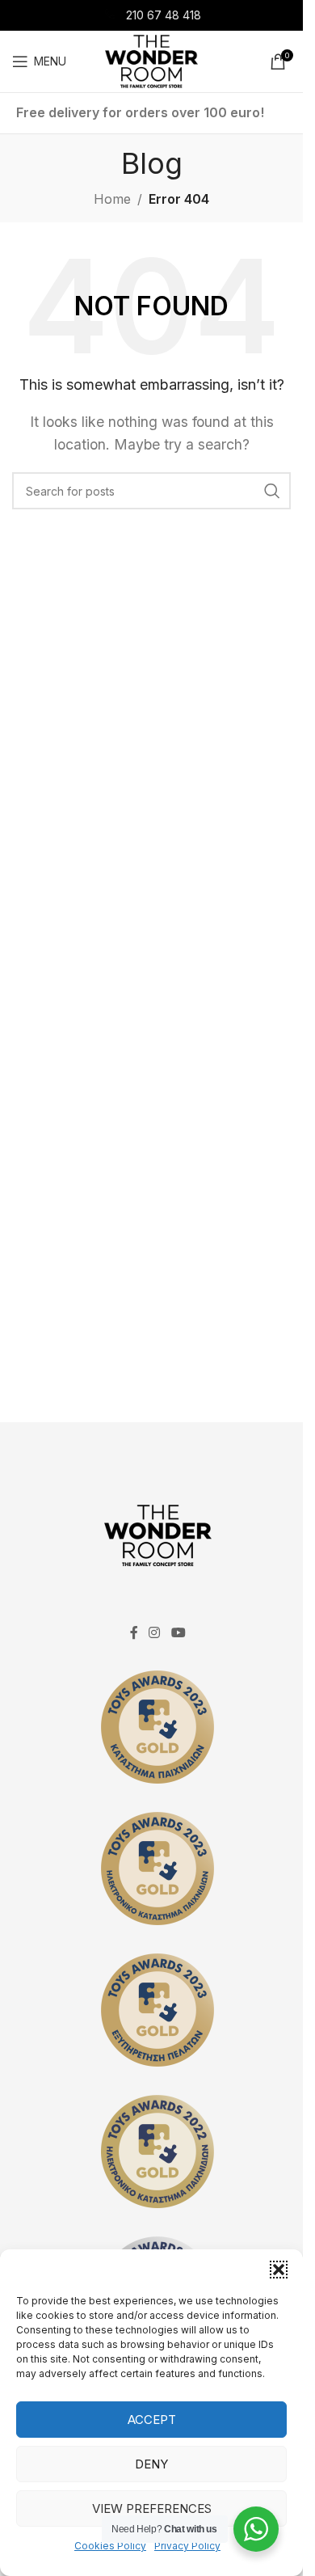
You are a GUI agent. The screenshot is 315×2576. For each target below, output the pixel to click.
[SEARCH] (272, 491)
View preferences (152, 2508)
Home (112, 199)
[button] (279, 2270)
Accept (152, 2420)
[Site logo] (151, 60)
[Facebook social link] (134, 1632)
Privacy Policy (187, 2546)
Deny (151, 2464)
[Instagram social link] (155, 1632)
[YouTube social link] (178, 1632)
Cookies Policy (110, 2546)
